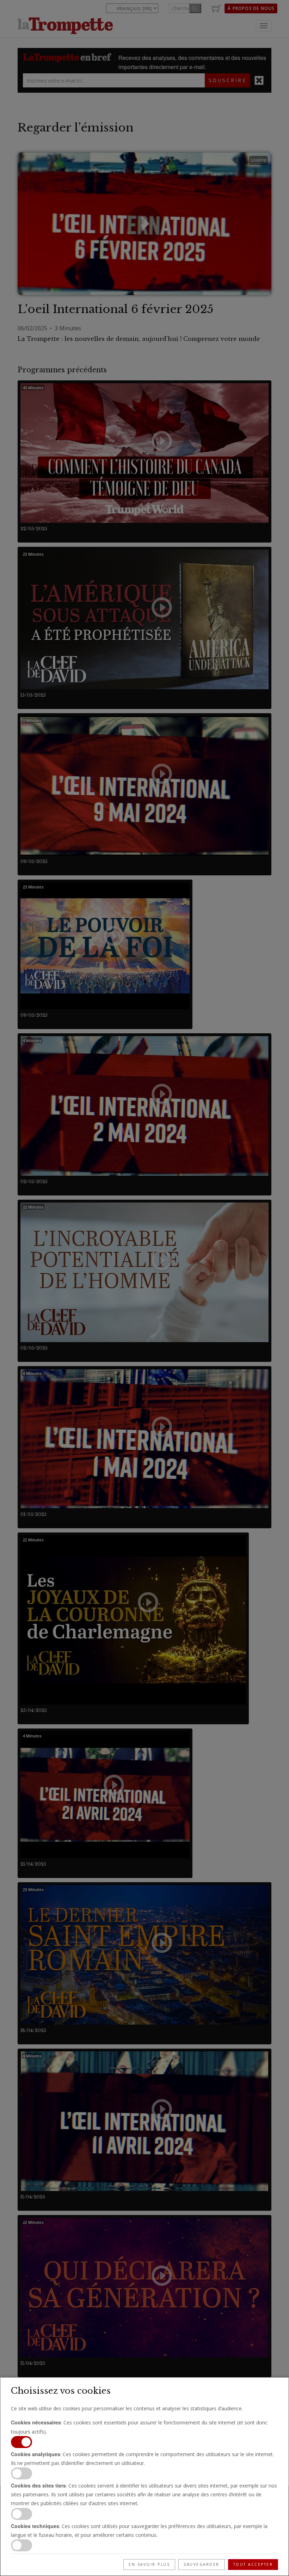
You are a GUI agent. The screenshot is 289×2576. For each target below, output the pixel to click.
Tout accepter (253, 2564)
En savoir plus (149, 2564)
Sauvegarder (202, 2564)
